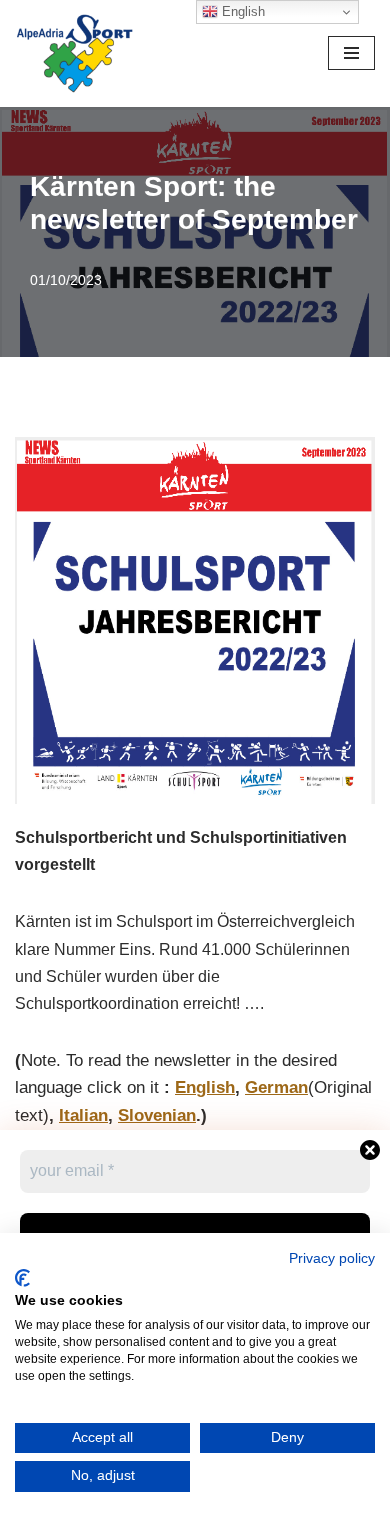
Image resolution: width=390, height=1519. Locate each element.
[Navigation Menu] (351, 53)
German (276, 1087)
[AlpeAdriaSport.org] (75, 53)
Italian (83, 1115)
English (205, 1087)
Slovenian (157, 1115)
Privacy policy (332, 1258)
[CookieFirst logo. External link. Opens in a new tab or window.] (22, 1278)
